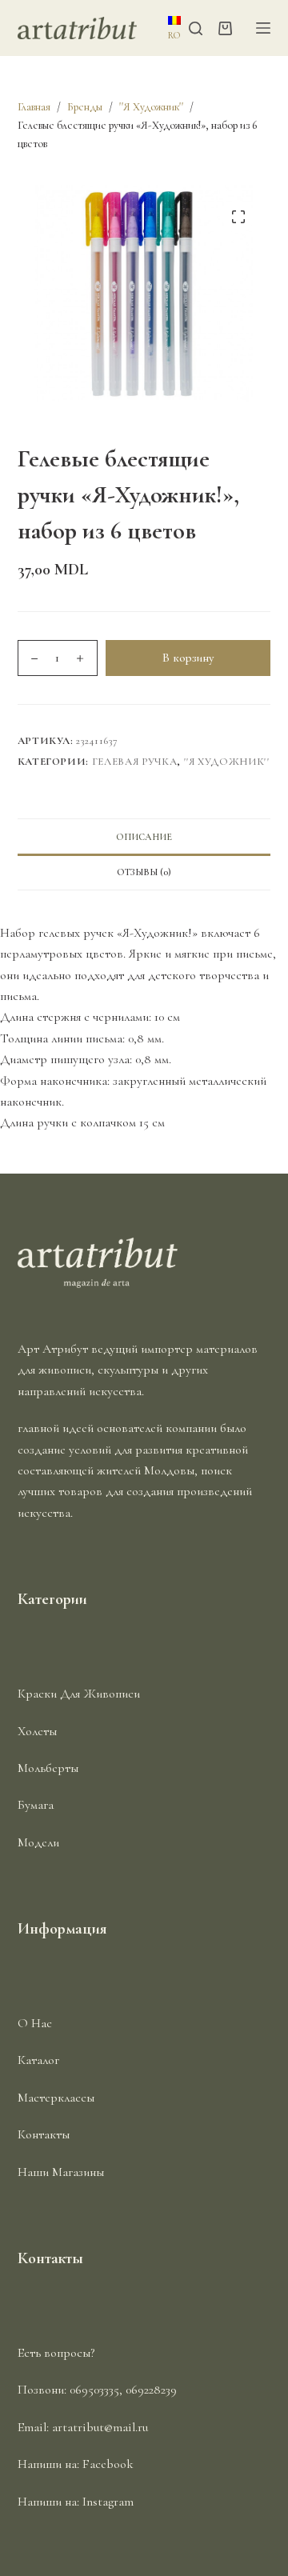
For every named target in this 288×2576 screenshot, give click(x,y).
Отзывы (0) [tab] (144, 872)
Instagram (108, 2502)
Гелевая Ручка (134, 762)
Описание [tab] (144, 837)
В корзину (188, 658)
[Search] (196, 28)
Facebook (108, 2464)
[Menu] (263, 28)
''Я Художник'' (227, 762)
